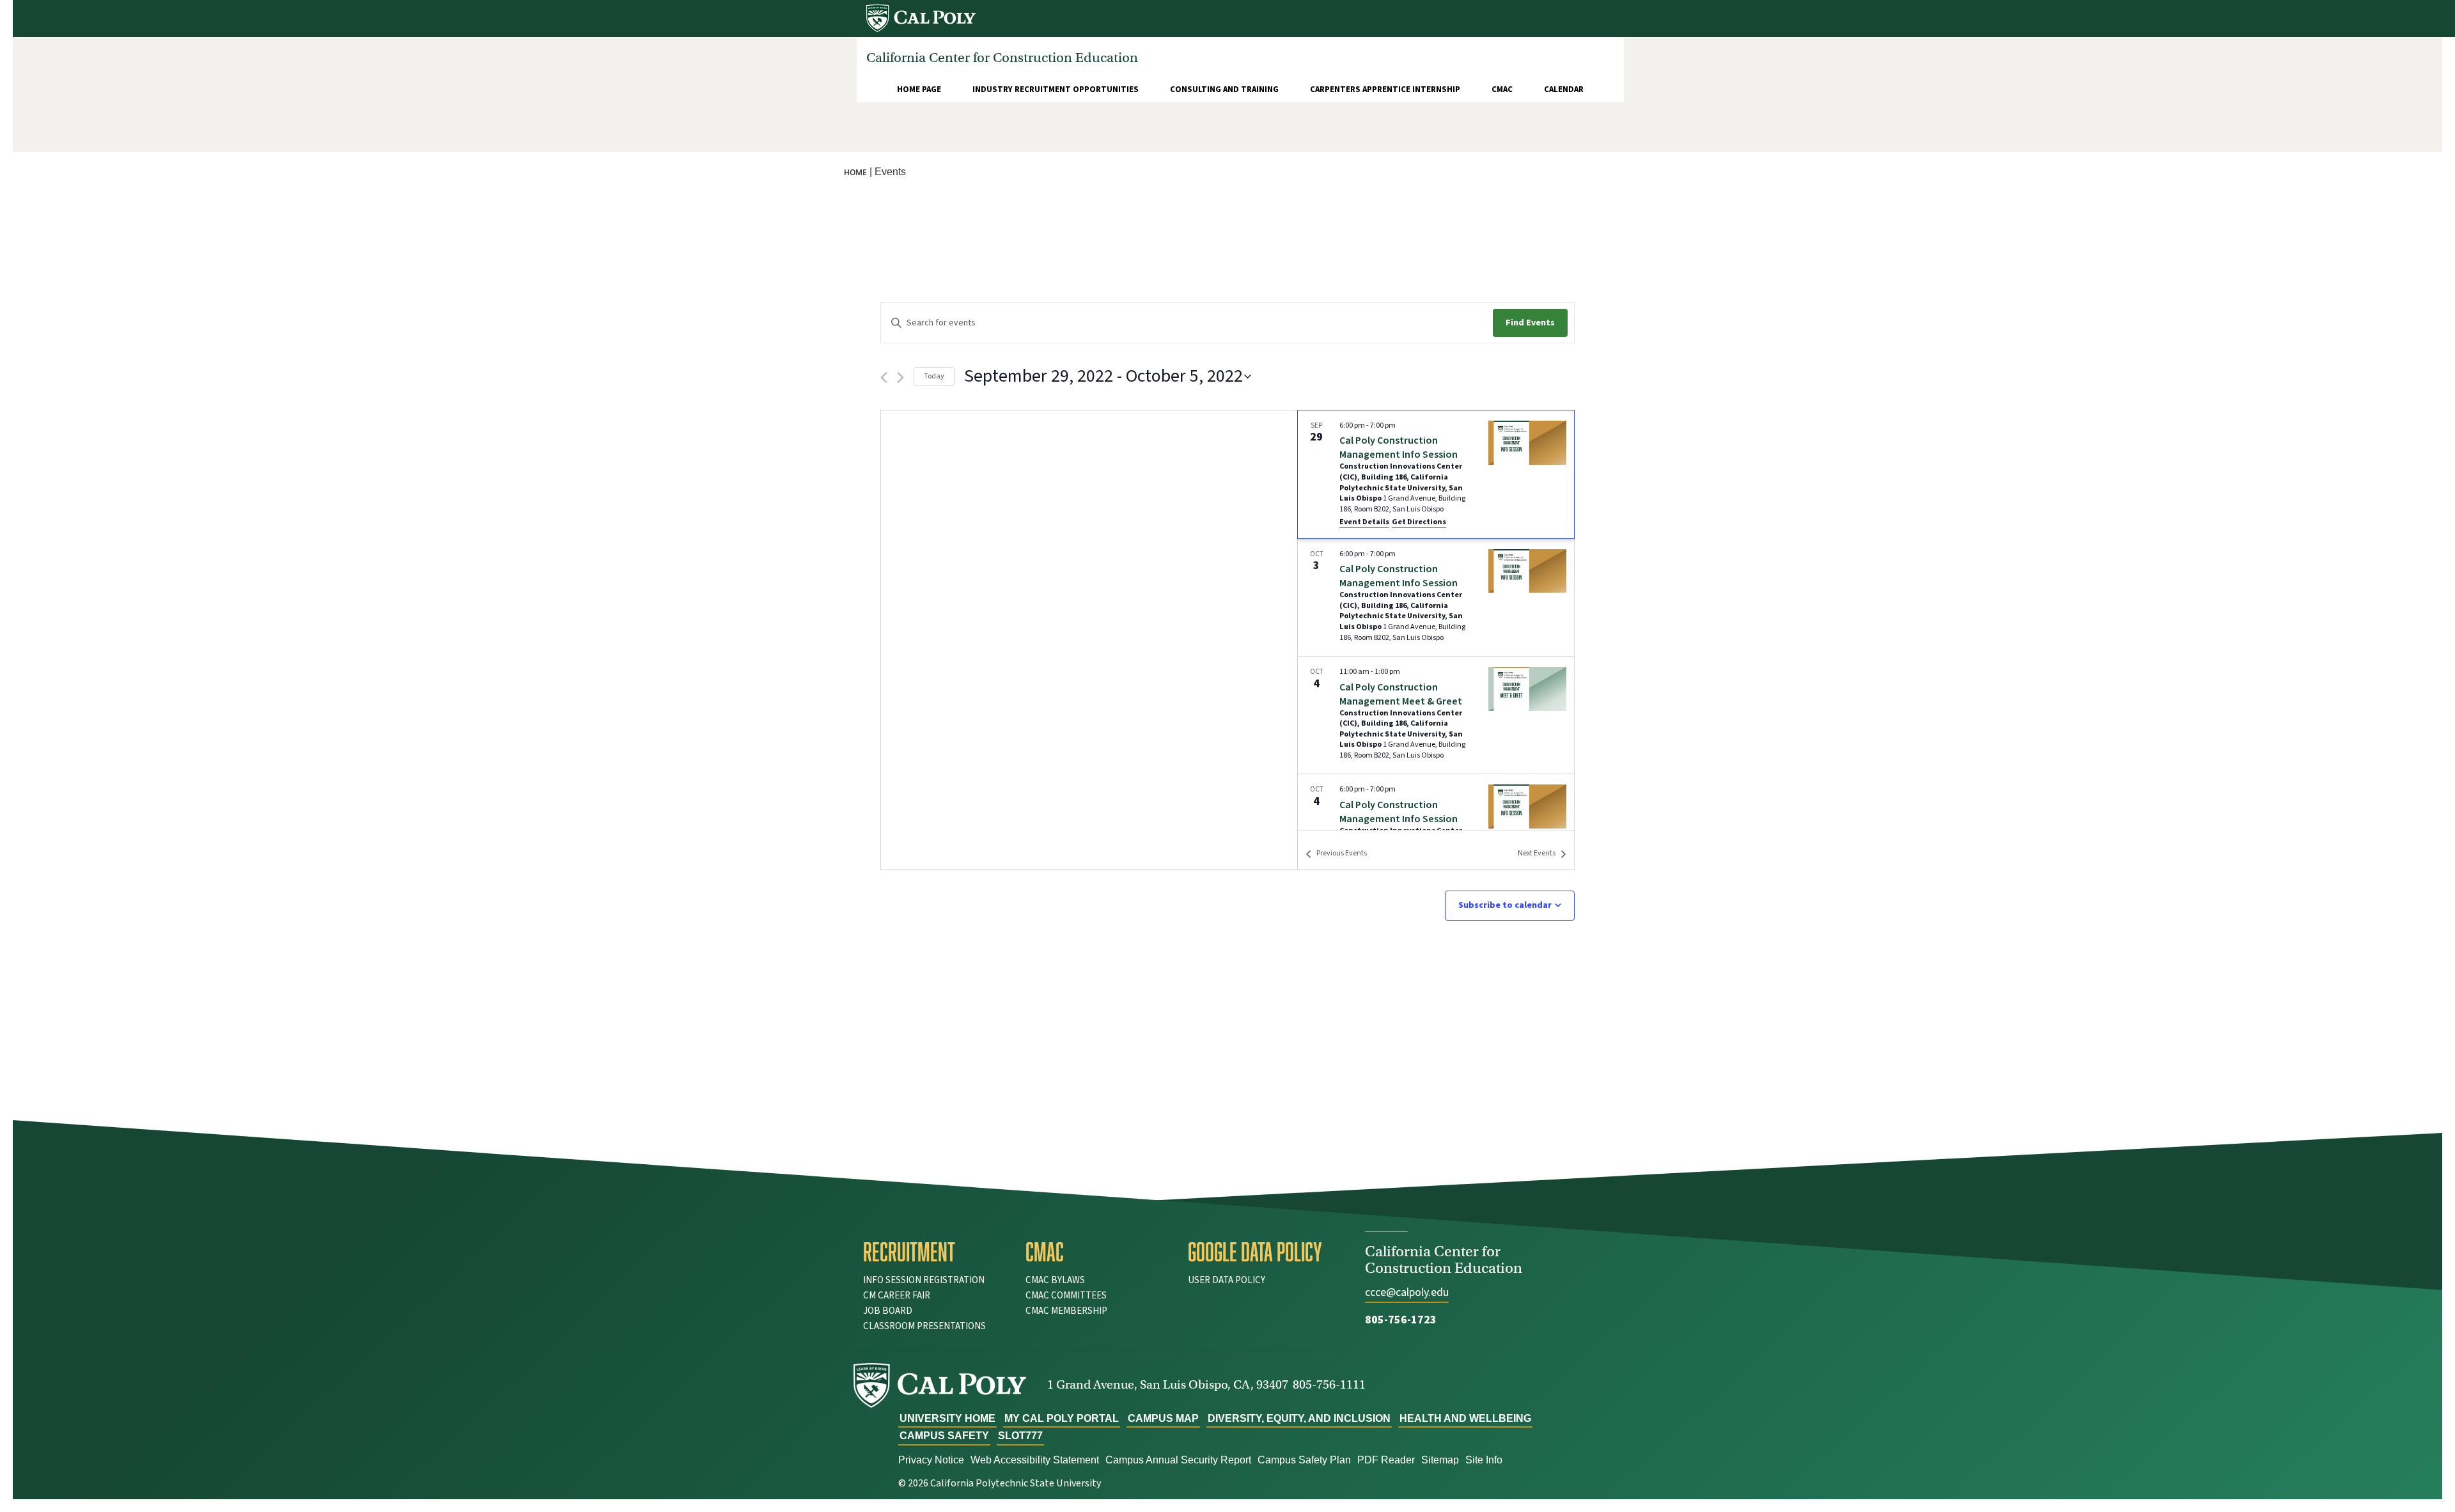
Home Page (919, 90)
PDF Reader (1386, 1460)
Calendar (1564, 90)
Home (855, 172)
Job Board (888, 1311)
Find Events (1530, 323)
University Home (947, 1418)
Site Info (1484, 1460)
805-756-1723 (1401, 1320)
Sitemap (1440, 1460)
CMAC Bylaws (1055, 1280)
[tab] (935, 1252)
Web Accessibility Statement (1035, 1460)
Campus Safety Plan (1304, 1460)
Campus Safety (944, 1436)
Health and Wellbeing (1465, 1418)
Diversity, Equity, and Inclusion (1299, 1418)
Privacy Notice (931, 1460)
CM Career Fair (897, 1296)
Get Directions (1419, 522)
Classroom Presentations (924, 1326)
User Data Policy (1227, 1280)
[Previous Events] (884, 378)
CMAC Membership (1066, 1311)
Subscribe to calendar (1505, 905)
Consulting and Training (1224, 90)
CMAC (1502, 90)
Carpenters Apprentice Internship (1385, 90)
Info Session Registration (924, 1280)
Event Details (1364, 522)
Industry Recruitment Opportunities (1056, 90)
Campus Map (1163, 1418)
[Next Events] (900, 378)
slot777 (1020, 1436)
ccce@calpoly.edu (1407, 1292)
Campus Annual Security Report (1178, 1460)
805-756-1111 (1329, 1384)
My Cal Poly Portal (1062, 1418)
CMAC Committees (1066, 1296)
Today (934, 376)
